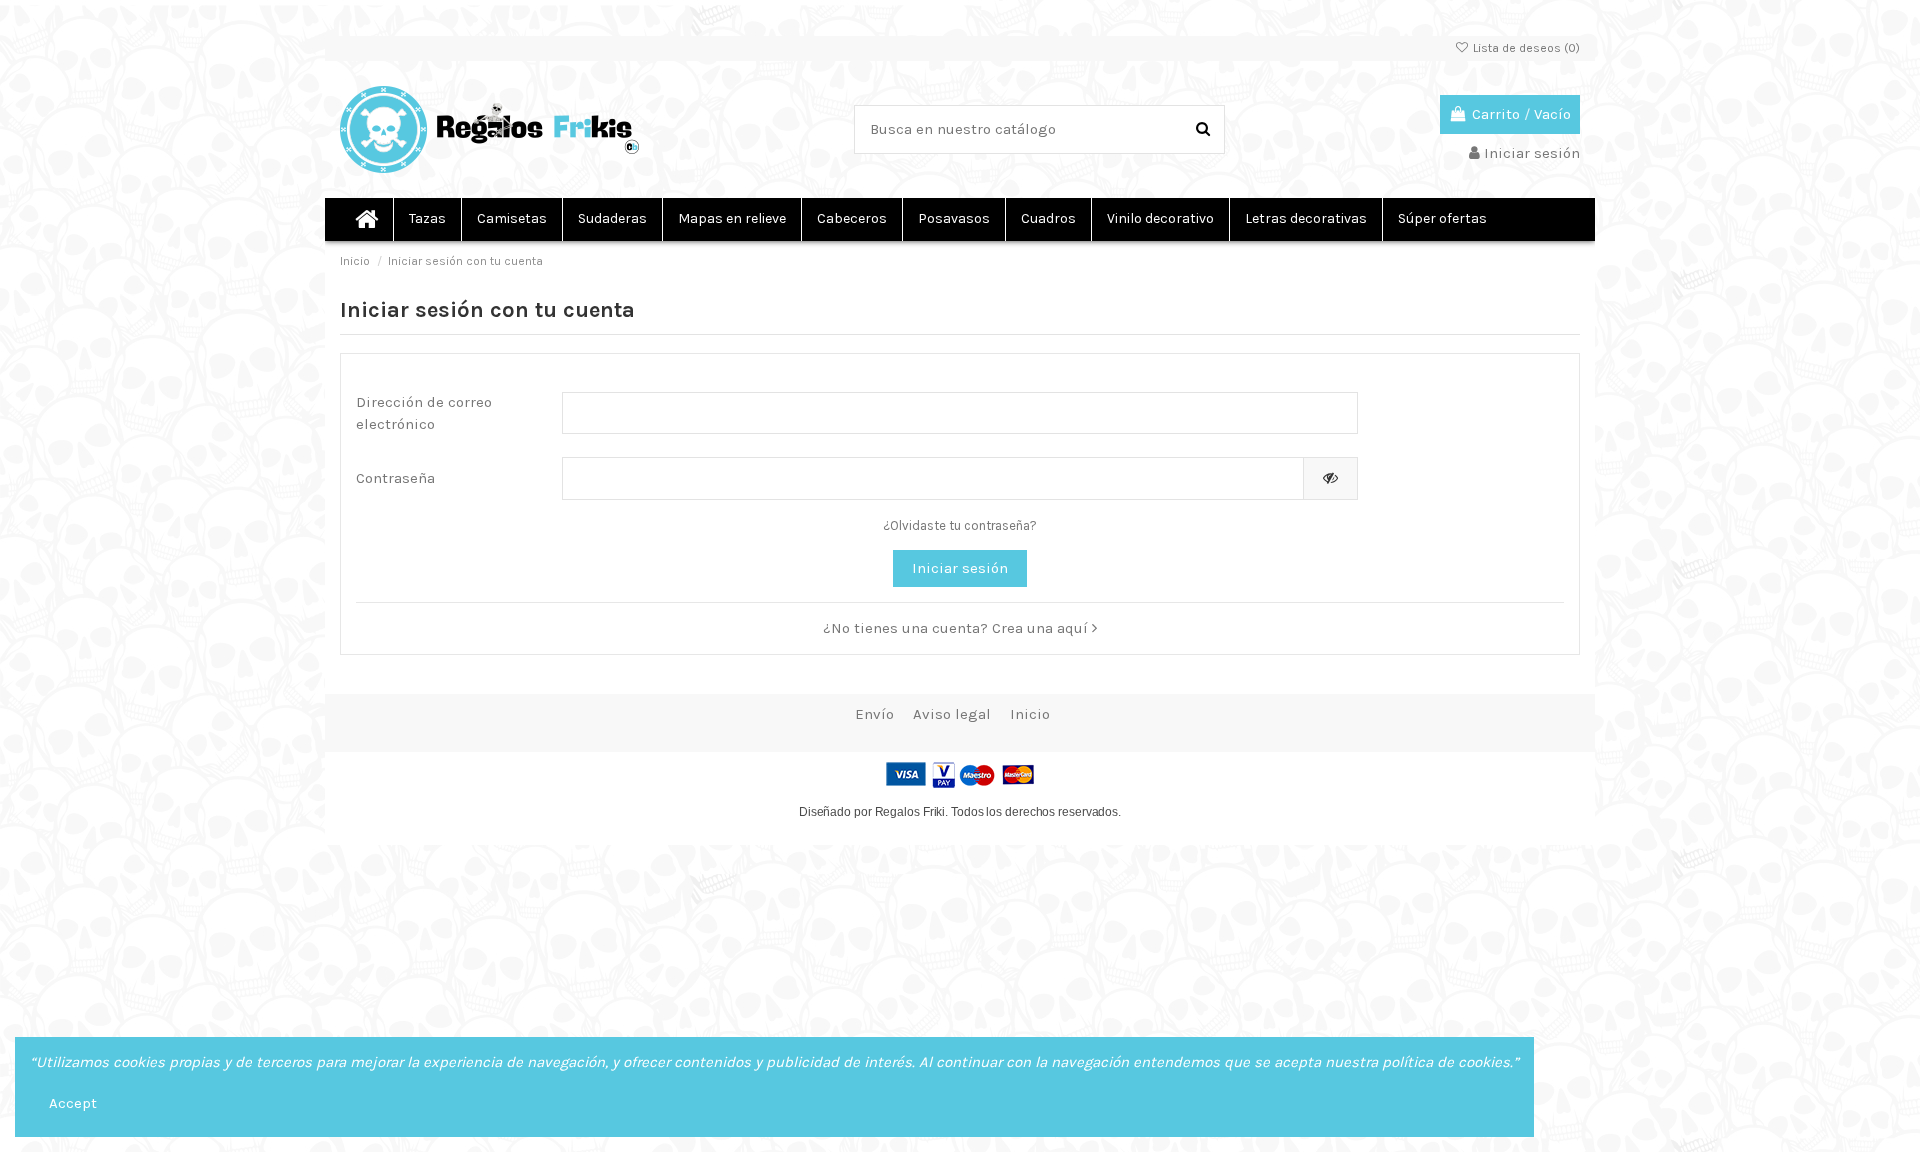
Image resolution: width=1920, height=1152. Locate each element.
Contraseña (395, 478)
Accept (73, 1103)
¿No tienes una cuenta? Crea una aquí (957, 628)
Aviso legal (952, 714)
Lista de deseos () (1525, 48)
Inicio (1030, 714)
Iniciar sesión (960, 568)
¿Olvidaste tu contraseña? (960, 525)
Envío (874, 714)
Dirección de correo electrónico (424, 413)
